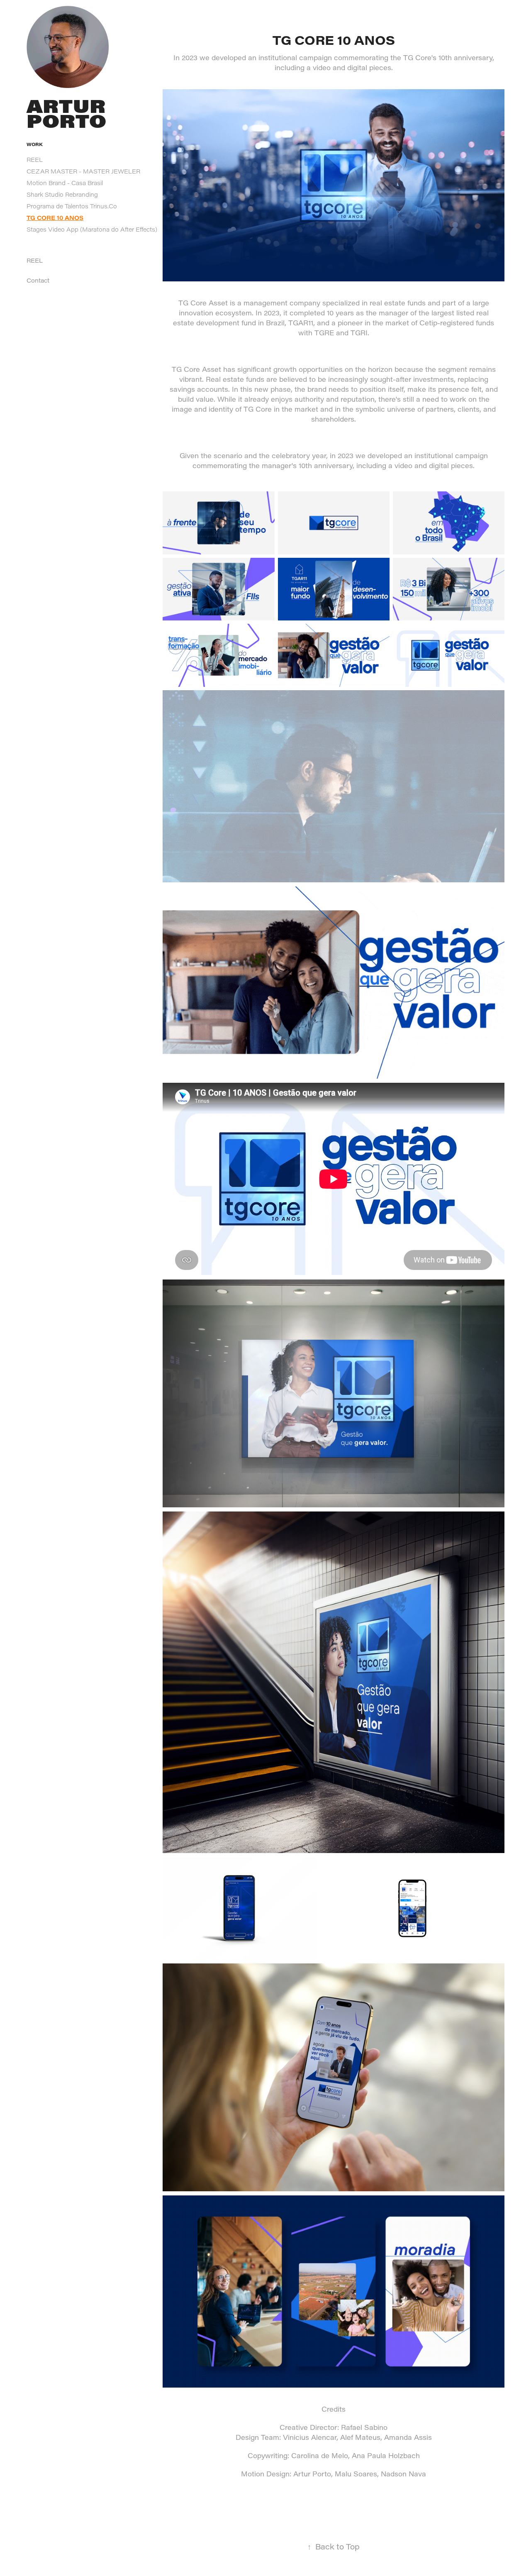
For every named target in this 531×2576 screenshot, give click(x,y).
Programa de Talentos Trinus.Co (72, 206)
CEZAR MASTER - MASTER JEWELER (83, 171)
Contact (38, 280)
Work (35, 144)
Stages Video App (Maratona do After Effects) (92, 229)
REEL (35, 160)
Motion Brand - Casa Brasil (65, 183)
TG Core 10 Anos (55, 218)
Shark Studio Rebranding (62, 194)
